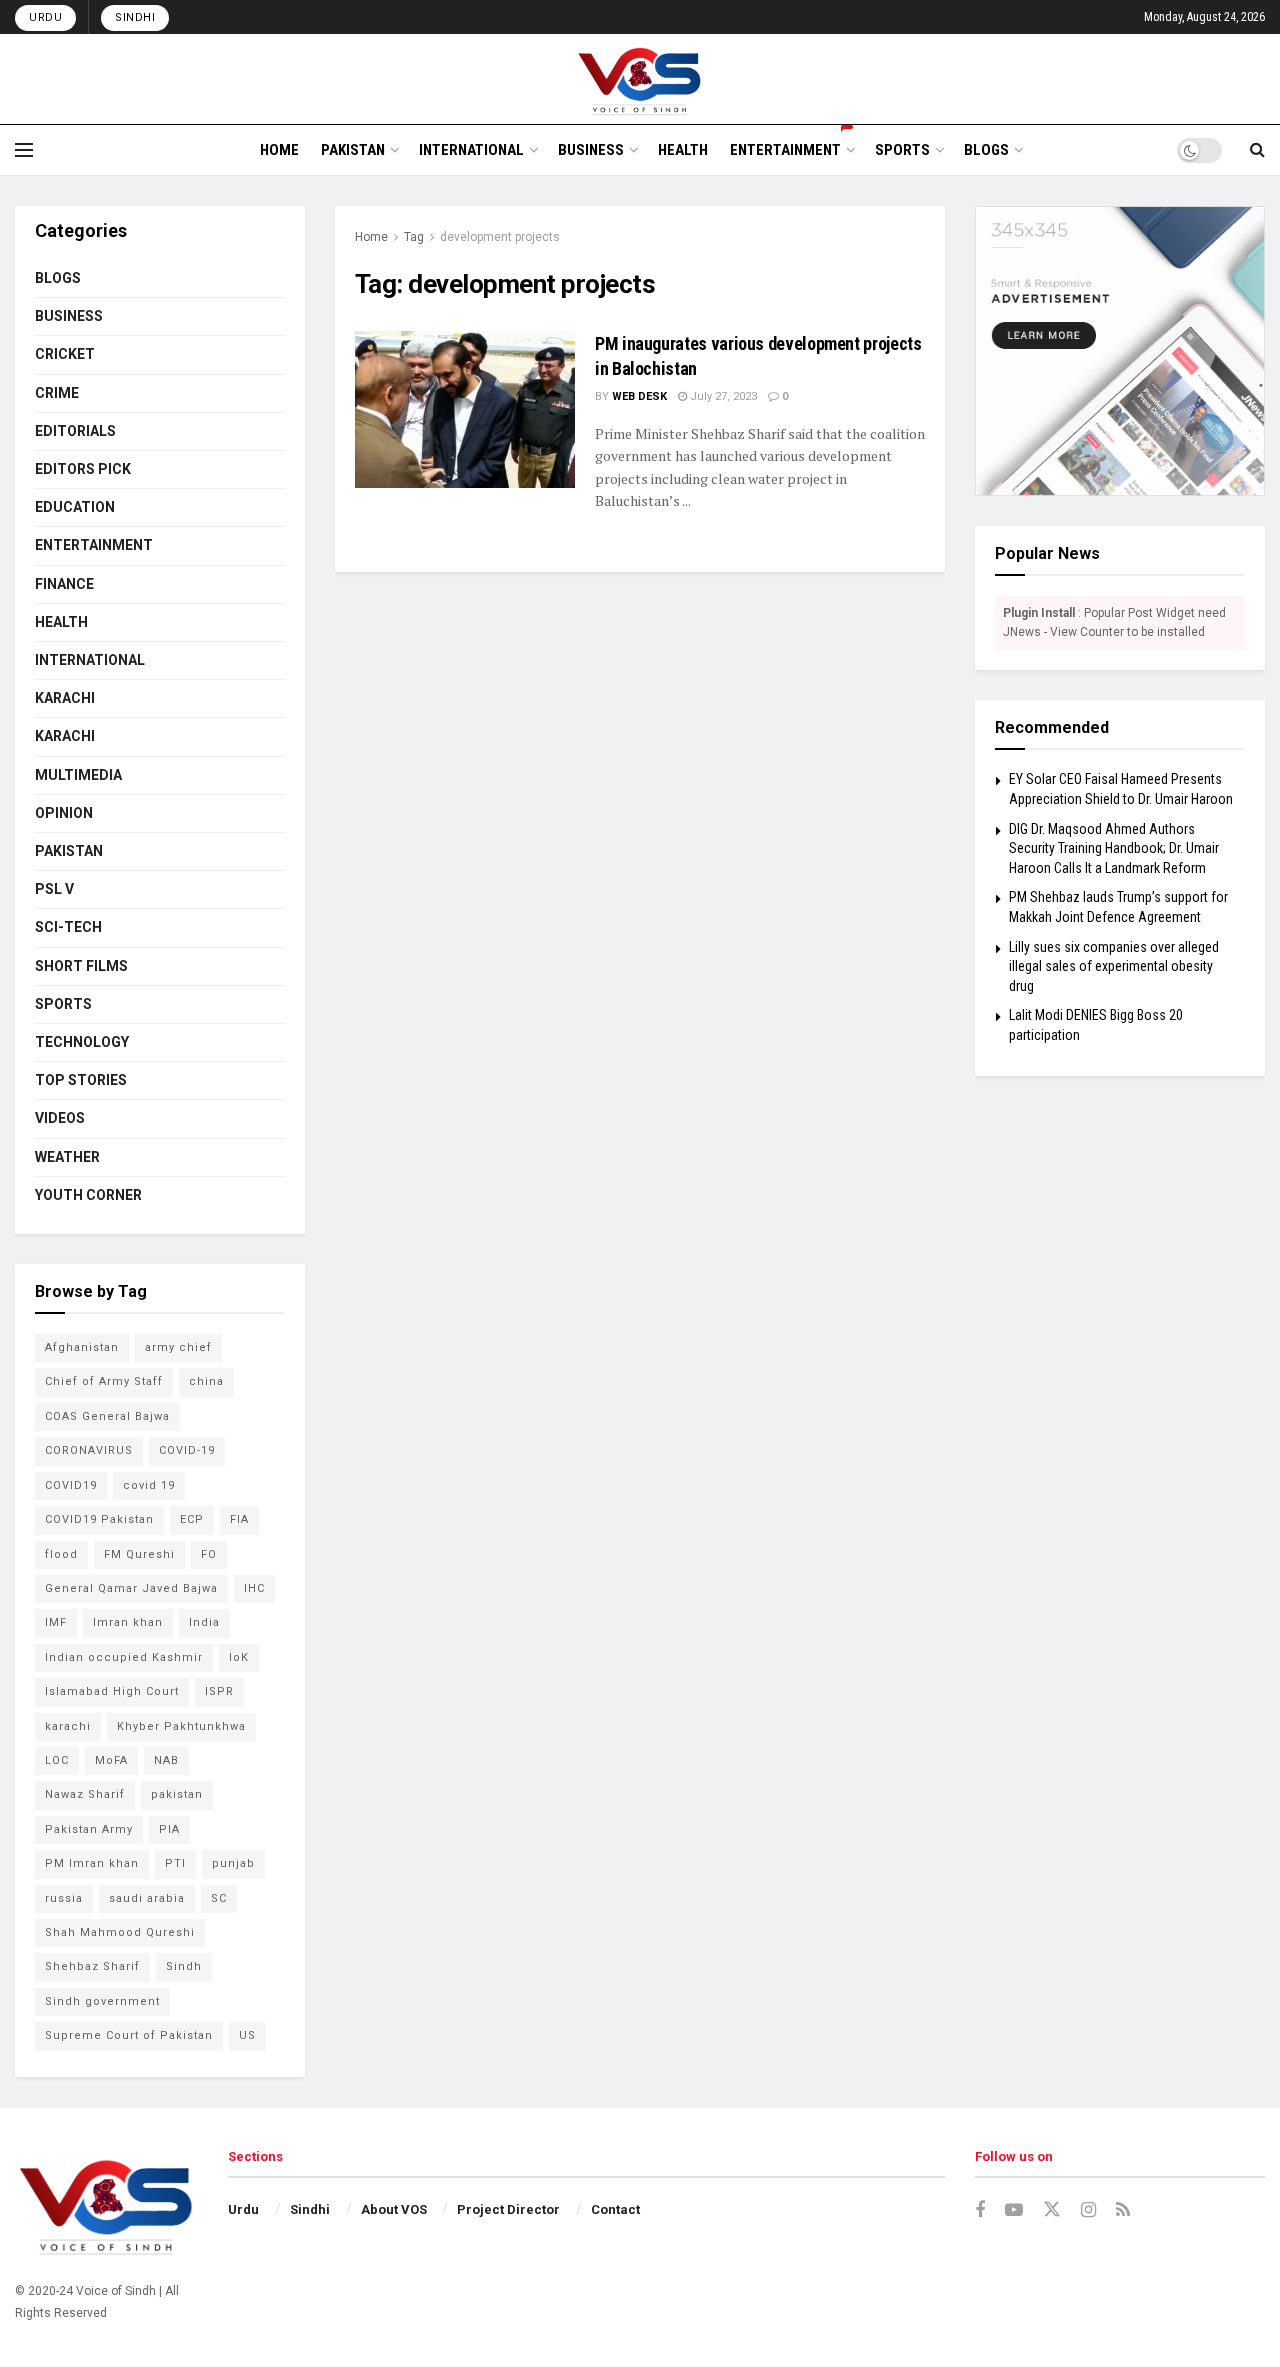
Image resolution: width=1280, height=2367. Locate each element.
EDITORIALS (75, 431)
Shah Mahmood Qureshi (120, 1932)
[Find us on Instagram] (1088, 2210)
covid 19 (149, 1485)
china (206, 1381)
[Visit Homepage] (640, 79)
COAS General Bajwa (107, 1416)
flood (61, 1554)
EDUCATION (75, 507)
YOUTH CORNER (88, 1195)
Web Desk (639, 396)
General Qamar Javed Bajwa (131, 1588)
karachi (68, 1726)
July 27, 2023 (722, 396)
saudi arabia (147, 1898)
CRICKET (65, 354)
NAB (166, 1760)
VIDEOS (60, 1118)
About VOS (394, 2209)
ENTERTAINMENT (785, 150)
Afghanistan (82, 1347)
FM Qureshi (139, 1554)
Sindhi (135, 17)
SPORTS (902, 150)
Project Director (508, 2209)
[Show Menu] (24, 150)
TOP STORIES (81, 1080)
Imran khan (128, 1622)
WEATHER (67, 1157)
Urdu (45, 17)
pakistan (177, 1794)
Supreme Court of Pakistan (129, 2035)
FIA (239, 1519)
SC (219, 1898)
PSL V (54, 889)
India (204, 1622)
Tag (414, 237)
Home (371, 237)
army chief (178, 1347)
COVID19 (71, 1485)
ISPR (219, 1691)
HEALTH (683, 150)
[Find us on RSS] (1123, 2210)
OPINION (64, 813)
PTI (175, 1863)
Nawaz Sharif (85, 1794)
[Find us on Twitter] (1052, 2210)
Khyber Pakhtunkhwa (181, 1726)
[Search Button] (1257, 150)
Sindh (184, 1966)
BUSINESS (591, 150)
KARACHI (65, 698)
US (247, 2035)
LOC (57, 1760)
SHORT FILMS (81, 966)
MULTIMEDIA (78, 775)
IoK (239, 1657)
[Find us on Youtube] (1014, 2210)
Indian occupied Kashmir (124, 1657)
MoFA (111, 1760)
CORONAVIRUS (89, 1450)
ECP (192, 1519)
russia (64, 1898)
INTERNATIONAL (471, 150)
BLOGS (986, 150)
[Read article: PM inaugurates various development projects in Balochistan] (465, 409)
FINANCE (64, 584)
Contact (615, 2209)
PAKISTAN (353, 150)
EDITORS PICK (83, 469)
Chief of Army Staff (104, 1381)
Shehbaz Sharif (92, 1966)
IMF (56, 1622)
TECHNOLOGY (82, 1042)
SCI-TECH (68, 927)
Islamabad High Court (112, 1691)
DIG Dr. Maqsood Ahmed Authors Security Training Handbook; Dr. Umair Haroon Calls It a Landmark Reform (1114, 848)
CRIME (57, 393)
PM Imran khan (92, 1863)
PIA (169, 1829)
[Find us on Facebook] (980, 2210)
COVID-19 (187, 1450)
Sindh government (102, 2001)
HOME (279, 150)
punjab (233, 1863)
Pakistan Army (89, 1829)
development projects (500, 237)
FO (209, 1554)
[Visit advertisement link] (1120, 351)
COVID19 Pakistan (99, 1519)
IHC (254, 1588)
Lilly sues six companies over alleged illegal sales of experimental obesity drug (1114, 966)
